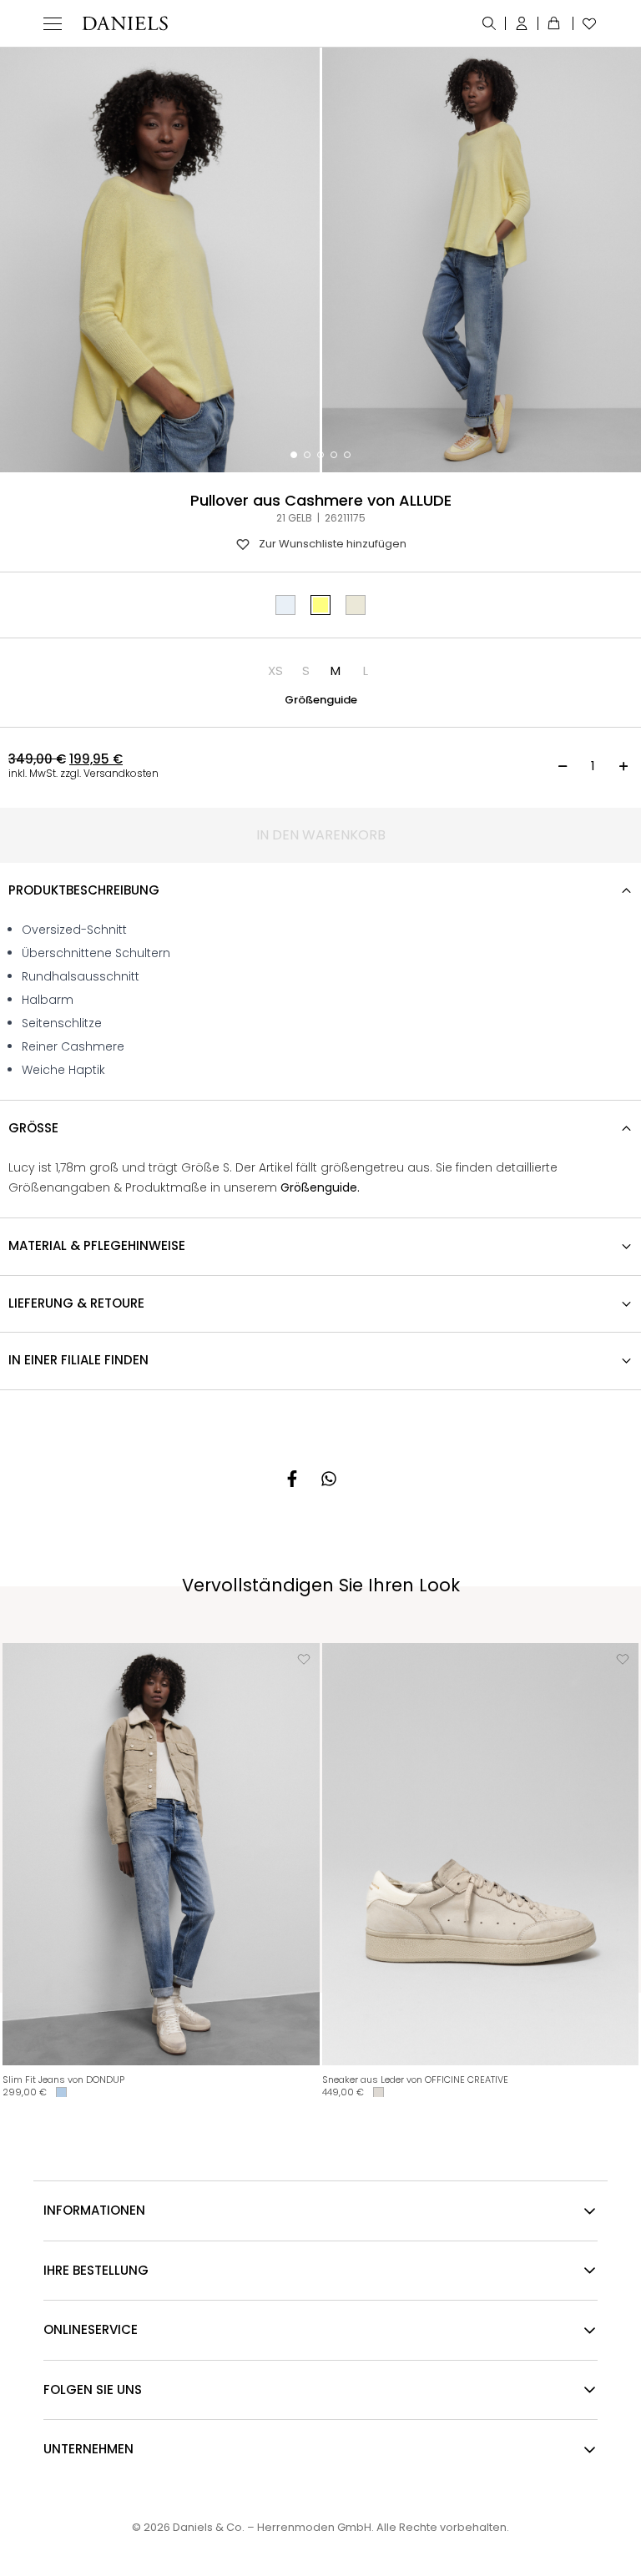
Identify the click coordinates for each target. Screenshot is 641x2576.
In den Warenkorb (321, 835)
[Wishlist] (585, 23)
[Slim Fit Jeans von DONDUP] (161, 1854)
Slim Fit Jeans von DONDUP (63, 2079)
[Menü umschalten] (53, 23)
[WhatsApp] (329, 1479)
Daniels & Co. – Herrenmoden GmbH (272, 2527)
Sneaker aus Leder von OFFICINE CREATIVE (415, 2079)
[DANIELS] (125, 23)
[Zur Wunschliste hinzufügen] (304, 1659)
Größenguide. (320, 1187)
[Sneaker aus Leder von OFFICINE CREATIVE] (481, 1854)
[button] (275, 671)
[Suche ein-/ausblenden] (490, 23)
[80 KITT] (356, 605)
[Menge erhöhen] (623, 766)
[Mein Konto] (522, 23)
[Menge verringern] (563, 766)
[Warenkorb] (556, 23)
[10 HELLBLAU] (285, 605)
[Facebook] (292, 1479)
